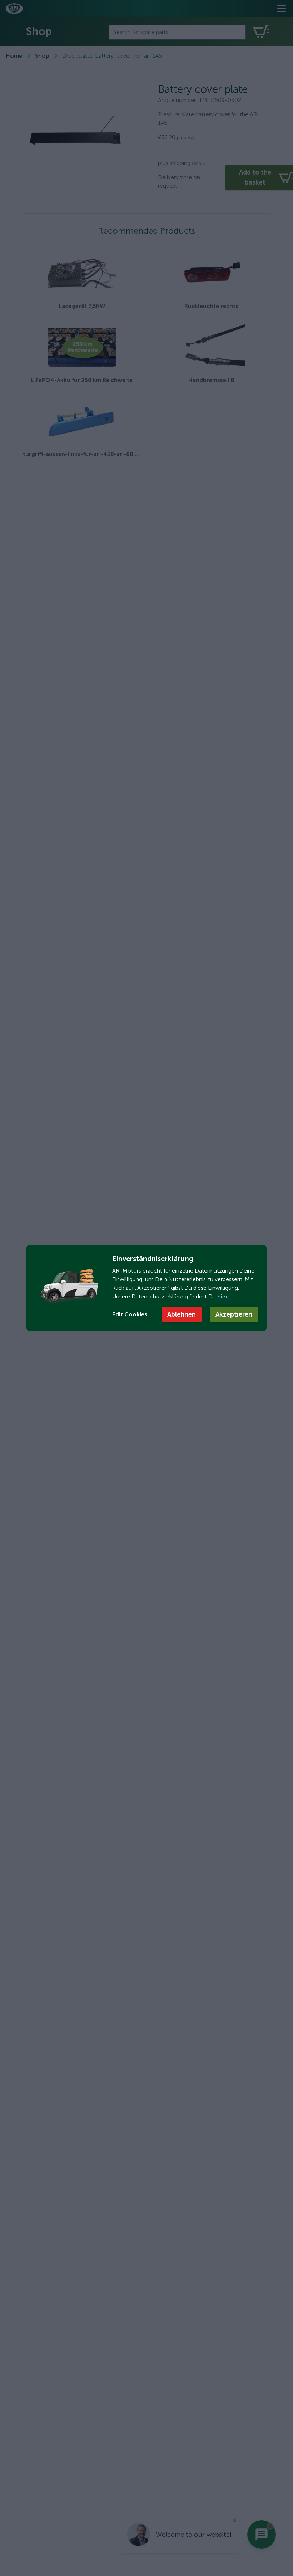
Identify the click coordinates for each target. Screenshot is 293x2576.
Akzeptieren (234, 1314)
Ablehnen (182, 1314)
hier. (222, 1296)
